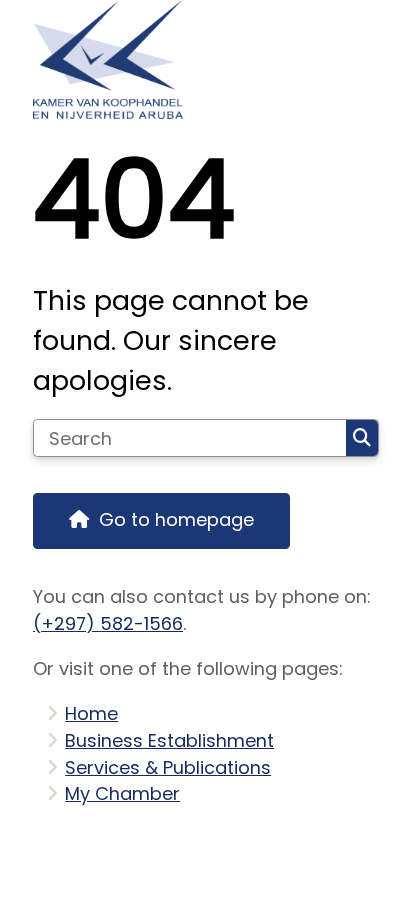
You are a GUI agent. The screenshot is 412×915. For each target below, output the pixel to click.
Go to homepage (176, 519)
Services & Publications (168, 767)
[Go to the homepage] (206, 59)
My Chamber (122, 793)
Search (362, 438)
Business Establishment (169, 740)
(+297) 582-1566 (108, 623)
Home (91, 713)
